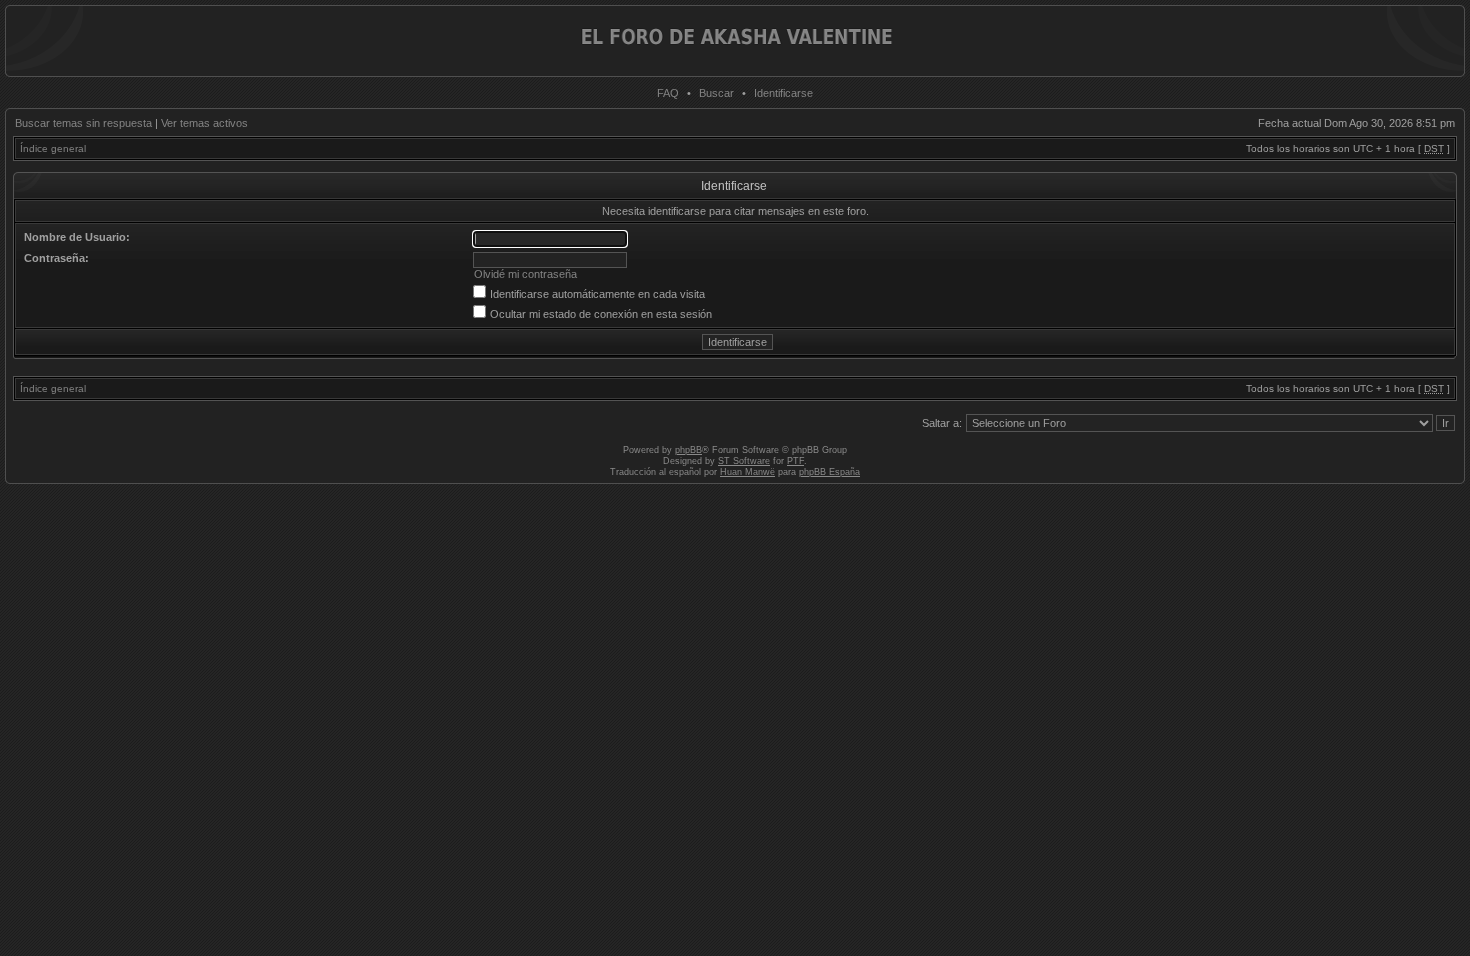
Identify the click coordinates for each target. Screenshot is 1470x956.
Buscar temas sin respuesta (83, 123)
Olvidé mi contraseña (525, 274)
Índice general (53, 148)
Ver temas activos (204, 123)
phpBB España (829, 472)
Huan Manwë (747, 472)
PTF (795, 461)
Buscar (716, 93)
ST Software (744, 461)
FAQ (668, 93)
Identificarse (783, 93)
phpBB (688, 450)
